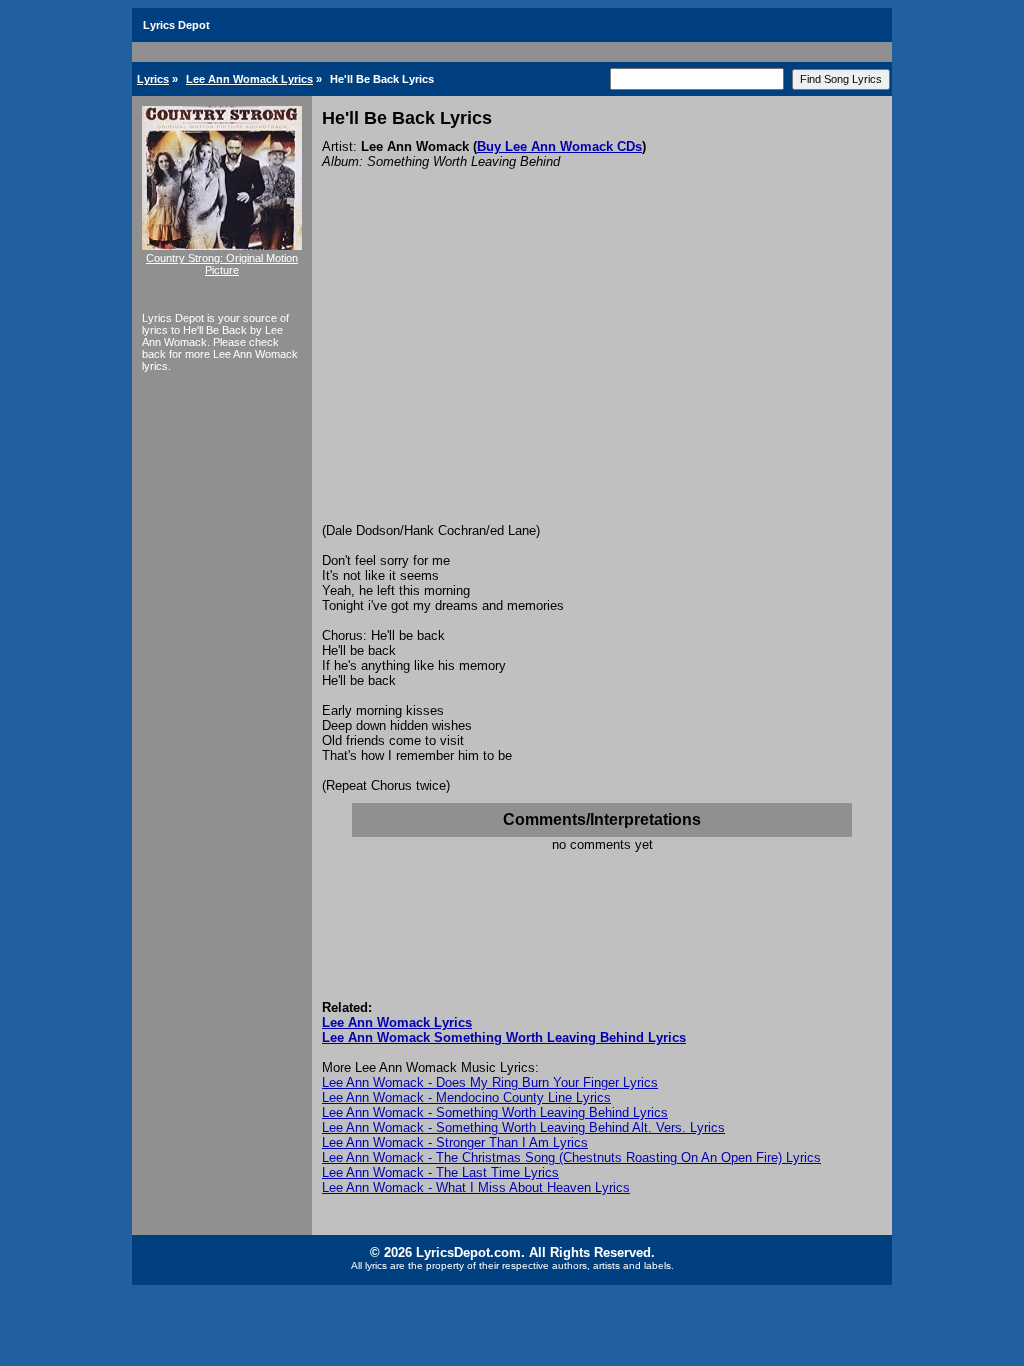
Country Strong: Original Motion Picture (222, 264)
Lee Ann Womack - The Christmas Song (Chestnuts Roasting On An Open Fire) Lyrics (571, 1157)
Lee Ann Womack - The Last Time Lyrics (440, 1172)
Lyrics (153, 79)
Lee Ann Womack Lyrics (249, 79)
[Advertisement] (602, 373)
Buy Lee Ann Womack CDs (559, 146)
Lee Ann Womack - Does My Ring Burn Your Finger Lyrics (490, 1082)
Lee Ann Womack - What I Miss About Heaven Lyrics (476, 1187)
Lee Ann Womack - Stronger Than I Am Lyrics (455, 1142)
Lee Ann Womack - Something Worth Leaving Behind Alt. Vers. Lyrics (523, 1127)
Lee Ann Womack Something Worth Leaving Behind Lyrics (504, 1037)
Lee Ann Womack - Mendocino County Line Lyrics (466, 1097)
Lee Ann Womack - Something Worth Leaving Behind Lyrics (495, 1112)
